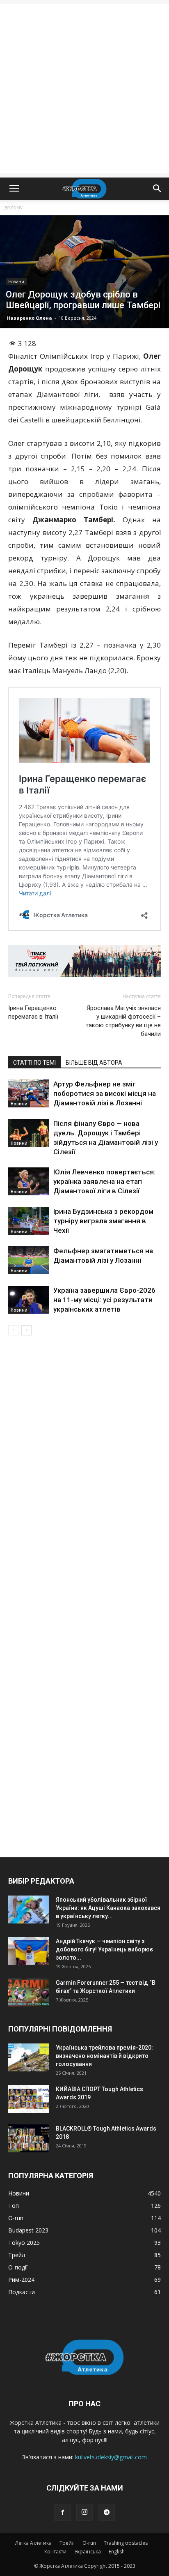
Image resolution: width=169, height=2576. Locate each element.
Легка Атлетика (33, 2543)
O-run (89, 2543)
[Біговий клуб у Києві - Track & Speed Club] (84, 961)
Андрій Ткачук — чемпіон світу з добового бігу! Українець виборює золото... (104, 1949)
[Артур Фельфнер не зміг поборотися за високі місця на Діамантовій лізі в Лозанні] (29, 1094)
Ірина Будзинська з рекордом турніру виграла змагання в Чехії (103, 1221)
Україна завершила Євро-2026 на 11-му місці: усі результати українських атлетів (104, 1300)
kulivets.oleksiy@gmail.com (111, 2457)
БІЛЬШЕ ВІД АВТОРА (94, 1063)
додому (13, 207)
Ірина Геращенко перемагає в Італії (33, 1012)
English (117, 2552)
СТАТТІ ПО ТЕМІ (34, 1063)
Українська (88, 2552)
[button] (158, 189)
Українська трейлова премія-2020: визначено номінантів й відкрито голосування (104, 2056)
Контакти (55, 2552)
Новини (16, 281)
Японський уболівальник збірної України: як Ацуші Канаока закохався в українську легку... (108, 1908)
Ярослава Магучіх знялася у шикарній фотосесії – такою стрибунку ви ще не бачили (123, 1021)
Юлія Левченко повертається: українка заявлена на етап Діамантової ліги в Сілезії (104, 1181)
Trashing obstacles (126, 2543)
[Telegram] (107, 2513)
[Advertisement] (84, 89)
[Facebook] (62, 2513)
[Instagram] (84, 2513)
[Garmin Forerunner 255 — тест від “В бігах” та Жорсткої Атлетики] (29, 1993)
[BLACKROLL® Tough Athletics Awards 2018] (29, 2139)
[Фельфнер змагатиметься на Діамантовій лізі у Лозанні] (29, 1260)
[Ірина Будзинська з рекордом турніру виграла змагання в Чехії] (29, 1221)
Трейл (67, 2543)
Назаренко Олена (29, 318)
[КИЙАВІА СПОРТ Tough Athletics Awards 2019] (29, 2099)
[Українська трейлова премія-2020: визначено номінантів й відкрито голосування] (29, 2058)
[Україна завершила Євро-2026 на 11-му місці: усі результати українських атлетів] (29, 1300)
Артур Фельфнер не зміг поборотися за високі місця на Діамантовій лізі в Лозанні (105, 1093)
